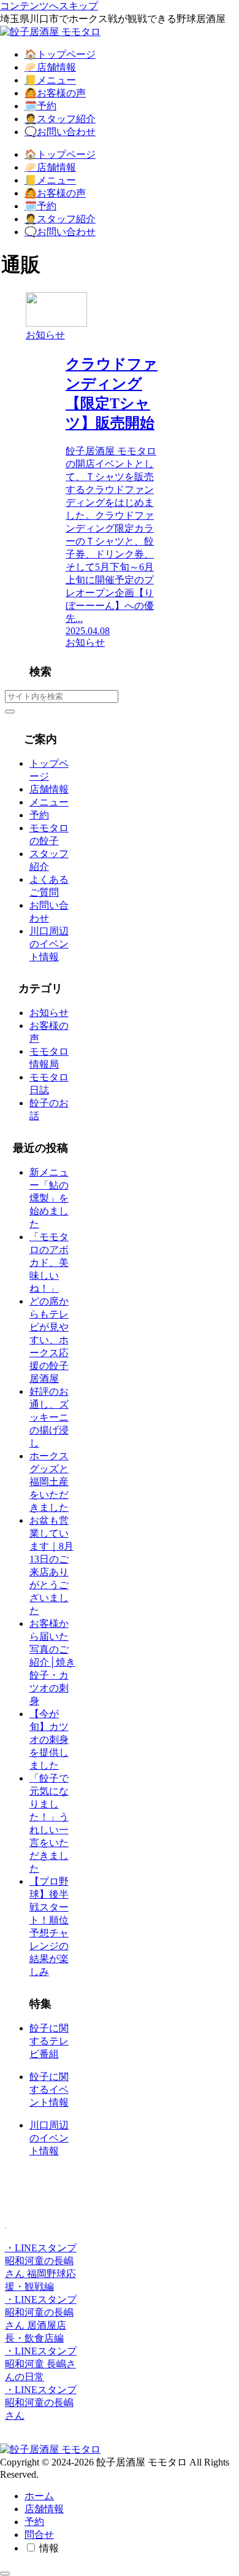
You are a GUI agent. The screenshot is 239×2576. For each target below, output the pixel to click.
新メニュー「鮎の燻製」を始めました (49, 1198)
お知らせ (49, 1013)
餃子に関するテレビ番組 (49, 2041)
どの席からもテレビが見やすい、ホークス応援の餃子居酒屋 (49, 1340)
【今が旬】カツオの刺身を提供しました (49, 1740)
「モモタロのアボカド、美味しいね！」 (49, 1263)
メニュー (49, 802)
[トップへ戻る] (5, 2574)
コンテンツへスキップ (49, 6)
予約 (39, 815)
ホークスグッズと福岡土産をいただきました (49, 1482)
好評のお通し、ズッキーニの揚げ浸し (49, 1417)
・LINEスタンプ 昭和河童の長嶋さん (41, 2403)
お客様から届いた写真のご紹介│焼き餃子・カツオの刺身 (52, 1662)
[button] (10, 712)
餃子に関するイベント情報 (49, 2089)
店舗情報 (49, 789)
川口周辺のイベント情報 (49, 944)
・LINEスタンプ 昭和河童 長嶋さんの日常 (41, 2364)
